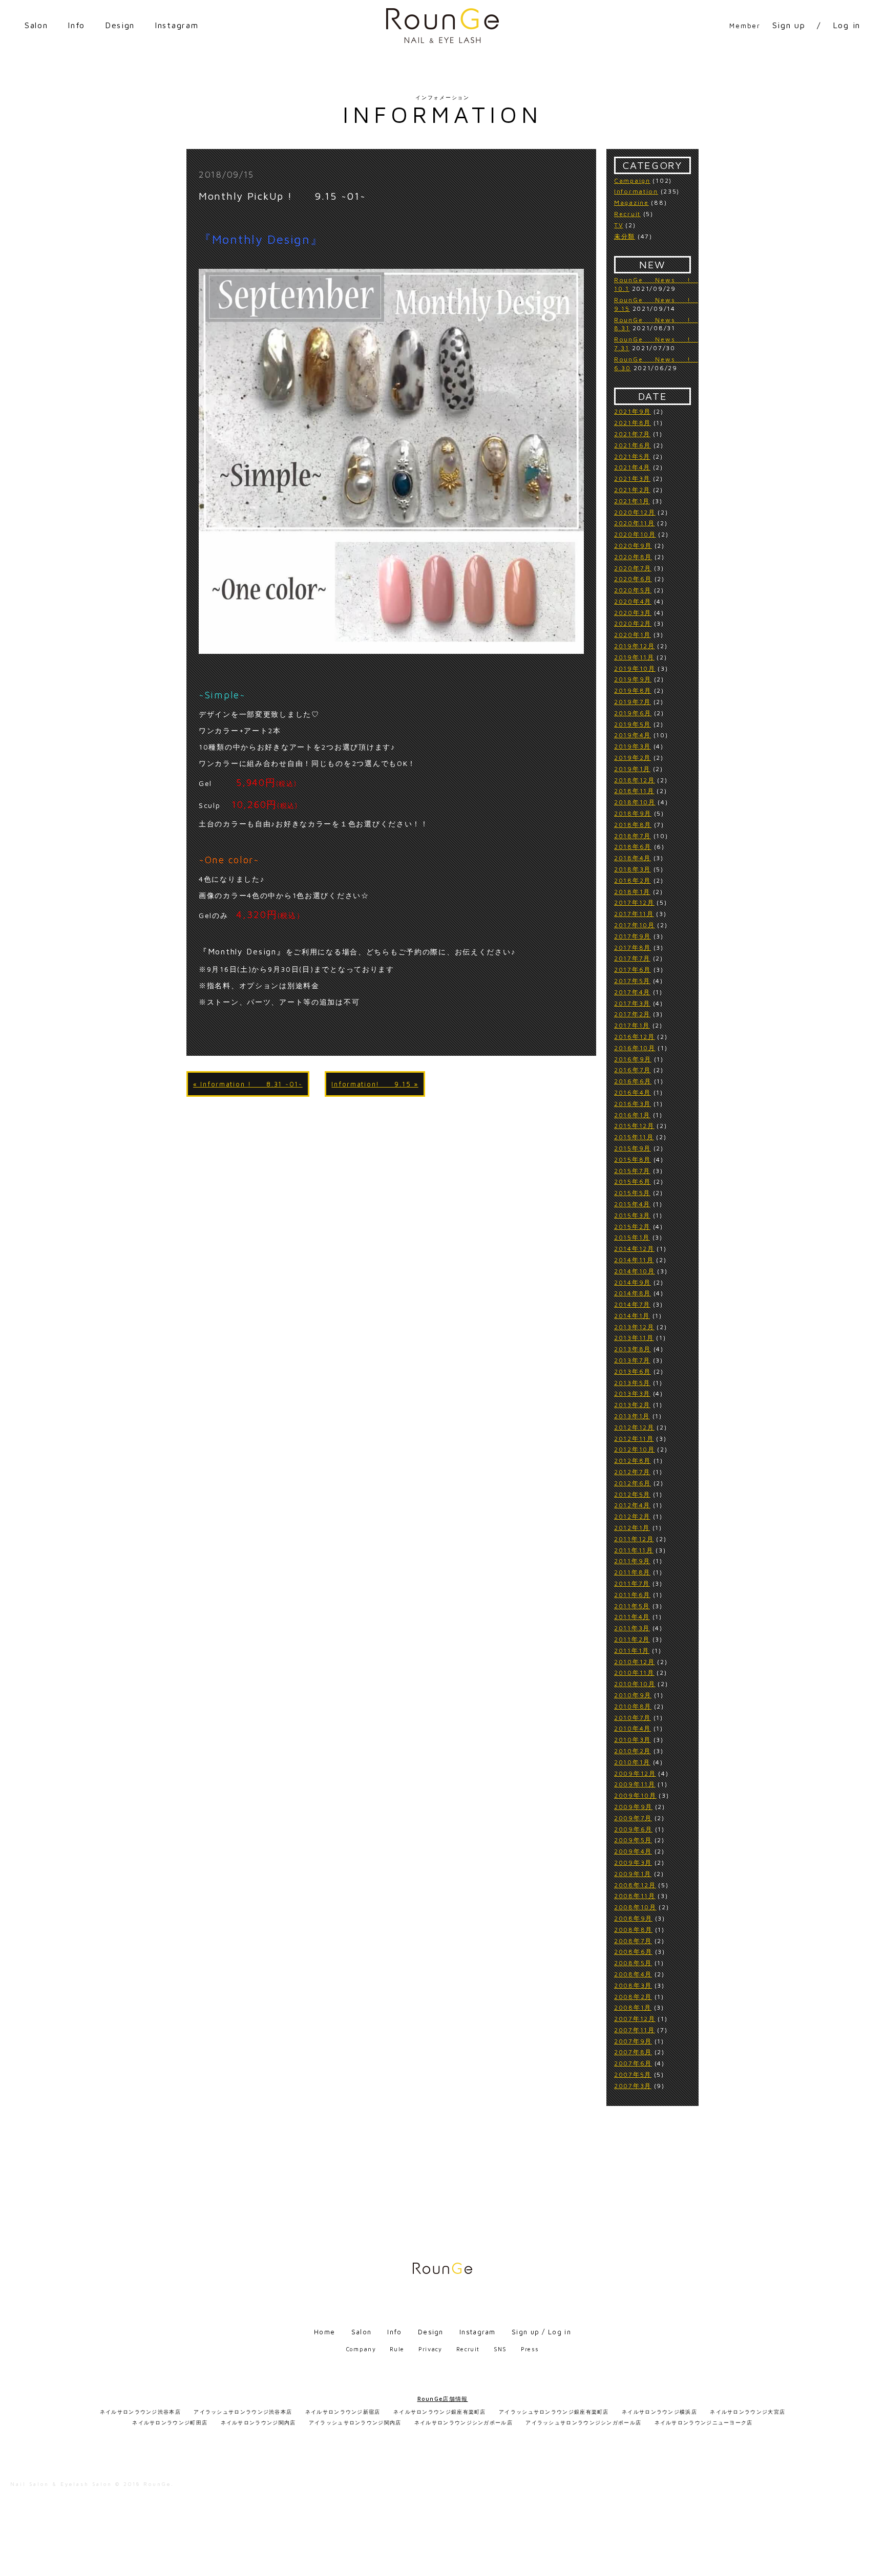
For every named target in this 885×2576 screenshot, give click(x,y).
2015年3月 (632, 1215)
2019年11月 (634, 657)
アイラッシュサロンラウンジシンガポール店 (583, 2422)
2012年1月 (632, 1528)
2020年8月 (633, 557)
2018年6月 (633, 847)
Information (636, 191)
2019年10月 (635, 668)
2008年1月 (633, 2007)
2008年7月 (633, 1941)
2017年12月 (634, 902)
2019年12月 (635, 646)
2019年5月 (633, 724)
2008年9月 (633, 1918)
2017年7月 (632, 958)
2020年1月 (633, 635)
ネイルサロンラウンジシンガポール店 (463, 2422)
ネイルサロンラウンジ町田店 (170, 2422)
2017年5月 (632, 981)
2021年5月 (632, 456)
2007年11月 (635, 2030)
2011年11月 (634, 1550)
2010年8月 (633, 1706)
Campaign (632, 180)
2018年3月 (633, 869)
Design (120, 25)
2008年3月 (633, 1985)
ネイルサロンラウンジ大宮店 (747, 2412)
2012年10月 (635, 1449)
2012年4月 (632, 1505)
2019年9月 (633, 679)
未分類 (625, 236)
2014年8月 (633, 1293)
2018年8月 (633, 825)
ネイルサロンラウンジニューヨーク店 (704, 2422)
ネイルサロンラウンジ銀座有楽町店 (440, 2412)
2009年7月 (633, 1818)
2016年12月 (635, 1037)
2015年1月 (632, 1237)
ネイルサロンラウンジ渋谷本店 (140, 2412)
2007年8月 (633, 2052)
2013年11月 (634, 1338)
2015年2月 (632, 1227)
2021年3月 (632, 478)
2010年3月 (633, 1740)
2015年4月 (632, 1204)
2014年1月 (632, 1316)
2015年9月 (633, 1148)
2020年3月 (633, 613)
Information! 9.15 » (375, 1084)
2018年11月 (634, 791)
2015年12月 (634, 1126)
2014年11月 (634, 1260)
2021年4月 (632, 467)
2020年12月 (635, 512)
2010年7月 (633, 1718)
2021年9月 (633, 411)
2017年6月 (633, 970)
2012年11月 (634, 1439)
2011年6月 (632, 1595)
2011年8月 (632, 1572)
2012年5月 (632, 1494)
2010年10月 (635, 1684)
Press (530, 2349)
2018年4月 (633, 858)
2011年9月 (632, 1561)
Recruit (627, 214)
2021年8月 (633, 423)
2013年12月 (634, 1327)
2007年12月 (635, 2019)
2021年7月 (632, 434)
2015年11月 (634, 1137)
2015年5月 (632, 1193)
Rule (397, 2349)
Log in (847, 25)
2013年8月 (633, 1349)
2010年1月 (632, 1762)
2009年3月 (633, 1862)
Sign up (789, 25)
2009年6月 (633, 1829)
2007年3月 (633, 2086)
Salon (36, 25)
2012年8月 (633, 1461)
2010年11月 (634, 1673)
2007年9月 (633, 2041)
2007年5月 (633, 2074)
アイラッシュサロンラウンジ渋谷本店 (243, 2412)
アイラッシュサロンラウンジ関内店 (355, 2422)
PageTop (873, 2563)
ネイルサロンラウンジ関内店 (258, 2422)
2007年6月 (633, 2063)
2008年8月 (633, 1930)
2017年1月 (632, 1025)
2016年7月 (633, 1070)
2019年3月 (633, 746)
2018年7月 (633, 836)
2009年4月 (633, 1851)
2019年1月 (632, 769)
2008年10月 (635, 1907)
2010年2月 (633, 1751)
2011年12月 (634, 1539)
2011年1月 (632, 1651)
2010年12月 (635, 1662)
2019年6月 (633, 713)
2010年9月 (633, 1695)
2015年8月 (633, 1159)
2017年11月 (634, 914)
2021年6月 (633, 445)
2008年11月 (635, 1896)
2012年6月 (633, 1483)
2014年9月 (633, 1282)
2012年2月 (632, 1516)
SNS (500, 2349)
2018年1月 (632, 892)
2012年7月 (632, 1472)
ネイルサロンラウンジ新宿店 (343, 2412)
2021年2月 (632, 490)
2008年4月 (633, 1974)
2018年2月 (633, 880)
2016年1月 (632, 1115)
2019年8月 (633, 690)
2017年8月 (633, 948)
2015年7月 (632, 1171)
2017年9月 (633, 936)
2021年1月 (632, 501)
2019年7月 (633, 702)
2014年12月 (634, 1249)
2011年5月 (632, 1606)
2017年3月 (632, 1003)
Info (76, 25)
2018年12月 (635, 780)
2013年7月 (632, 1360)
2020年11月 (635, 523)
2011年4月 (632, 1617)
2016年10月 (635, 1048)
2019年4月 (633, 735)
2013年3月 (632, 1393)
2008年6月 (633, 1952)
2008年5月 (633, 1963)
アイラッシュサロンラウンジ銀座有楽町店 (554, 2412)
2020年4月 (633, 601)
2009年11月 (635, 1784)
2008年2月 (633, 1997)
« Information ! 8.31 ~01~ (248, 1084)
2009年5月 (633, 1840)
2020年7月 (633, 568)
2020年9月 (633, 546)
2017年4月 (632, 992)
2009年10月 (635, 1795)
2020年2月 (633, 623)
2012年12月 (634, 1427)
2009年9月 (633, 1807)
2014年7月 (632, 1304)
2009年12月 (635, 1773)
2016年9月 (633, 1059)
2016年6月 (633, 1081)
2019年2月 (633, 758)
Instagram (176, 25)
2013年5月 (632, 1383)
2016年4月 (633, 1092)
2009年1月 (633, 1874)
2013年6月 (633, 1371)
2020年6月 (633, 579)
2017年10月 (635, 925)
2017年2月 (632, 1014)
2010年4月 (633, 1728)
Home (324, 2332)
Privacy (430, 2349)
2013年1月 (632, 1416)
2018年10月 (635, 802)
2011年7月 (632, 1583)
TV (618, 225)
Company (361, 2349)
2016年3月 (633, 1104)
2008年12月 (635, 1885)
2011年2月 (632, 1639)
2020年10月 (635, 534)
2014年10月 (635, 1271)
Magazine (631, 203)
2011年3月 (632, 1628)
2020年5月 (633, 590)
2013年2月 (632, 1405)
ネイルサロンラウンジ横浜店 (659, 2412)
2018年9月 (633, 813)
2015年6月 (633, 1181)
